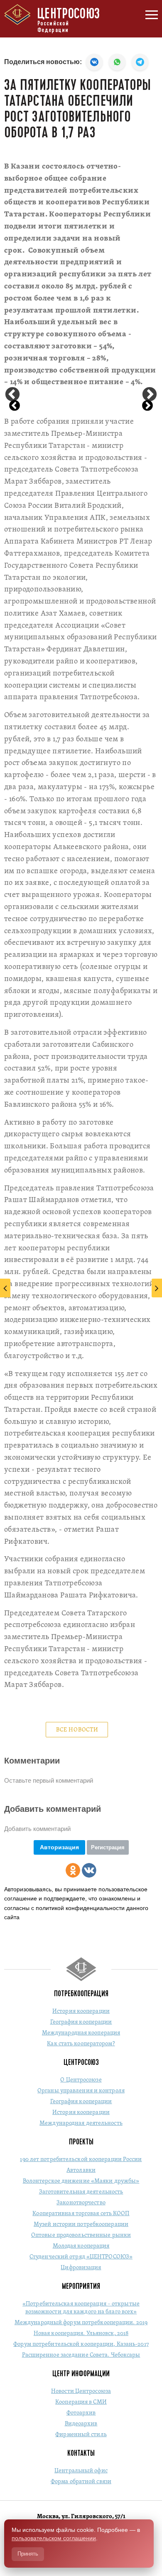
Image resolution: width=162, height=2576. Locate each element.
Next (150, 395)
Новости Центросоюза (81, 2391)
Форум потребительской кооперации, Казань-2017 (81, 2344)
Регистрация (108, 1847)
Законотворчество (81, 2203)
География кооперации (81, 2022)
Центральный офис (81, 2471)
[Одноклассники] (73, 1870)
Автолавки (81, 2170)
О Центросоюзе (81, 2080)
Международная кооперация (81, 2033)
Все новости (77, 1730)
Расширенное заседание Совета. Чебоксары (81, 2355)
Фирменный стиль (81, 2435)
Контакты (81, 2453)
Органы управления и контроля (81, 2091)
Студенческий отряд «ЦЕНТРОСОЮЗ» (81, 2257)
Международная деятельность (81, 2123)
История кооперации (81, 2011)
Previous (12, 395)
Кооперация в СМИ (81, 2402)
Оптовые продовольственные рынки (81, 2235)
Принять (28, 2554)
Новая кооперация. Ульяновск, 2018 (81, 2334)
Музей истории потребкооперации (81, 2225)
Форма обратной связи (81, 2482)
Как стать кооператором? (81, 2044)
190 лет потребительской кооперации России (81, 2160)
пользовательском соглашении (54, 2538)
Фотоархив (81, 2413)
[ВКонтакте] (89, 1870)
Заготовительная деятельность (81, 2192)
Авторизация (59, 1847)
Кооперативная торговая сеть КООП (81, 2214)
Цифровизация (81, 2268)
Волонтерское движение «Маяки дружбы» (81, 2181)
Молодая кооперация (81, 2246)
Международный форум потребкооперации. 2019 (81, 2323)
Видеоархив (81, 2424)
